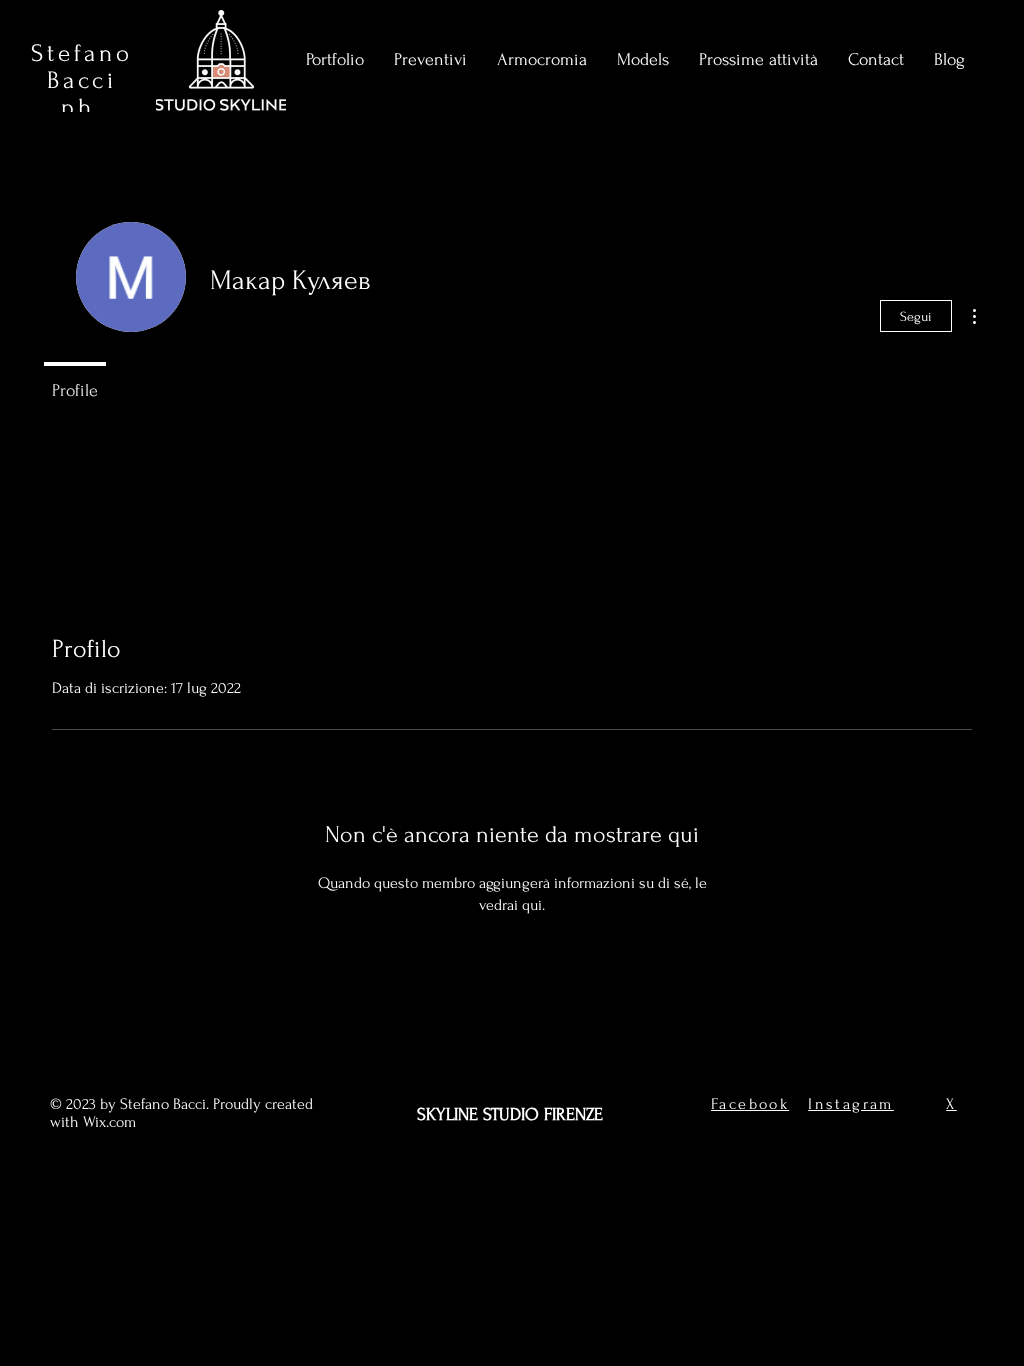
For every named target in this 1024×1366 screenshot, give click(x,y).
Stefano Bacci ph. (81, 80)
